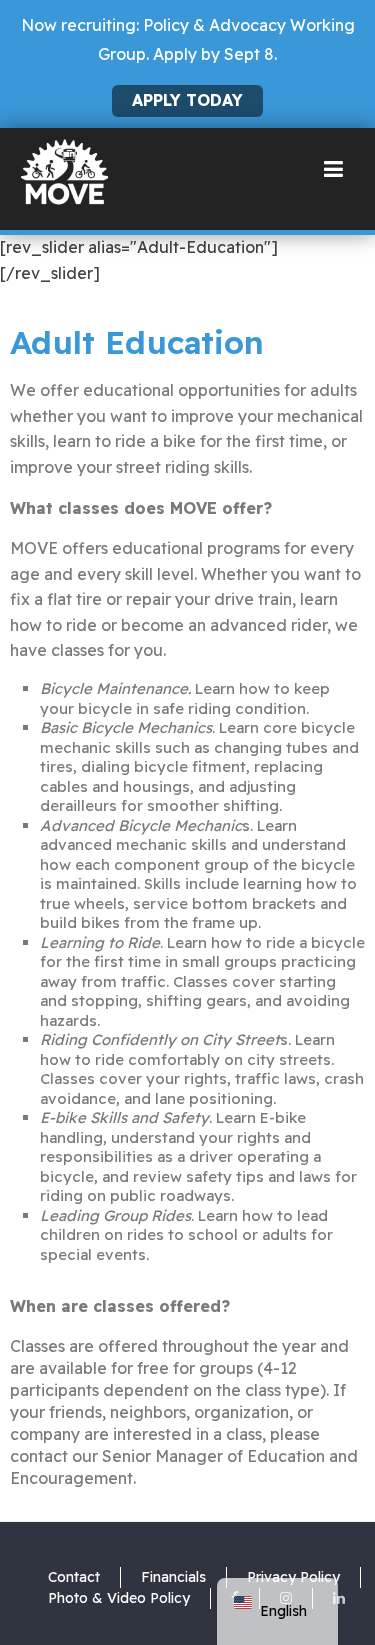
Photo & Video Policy (119, 1598)
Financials (173, 1577)
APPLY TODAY (187, 100)
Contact (74, 1577)
